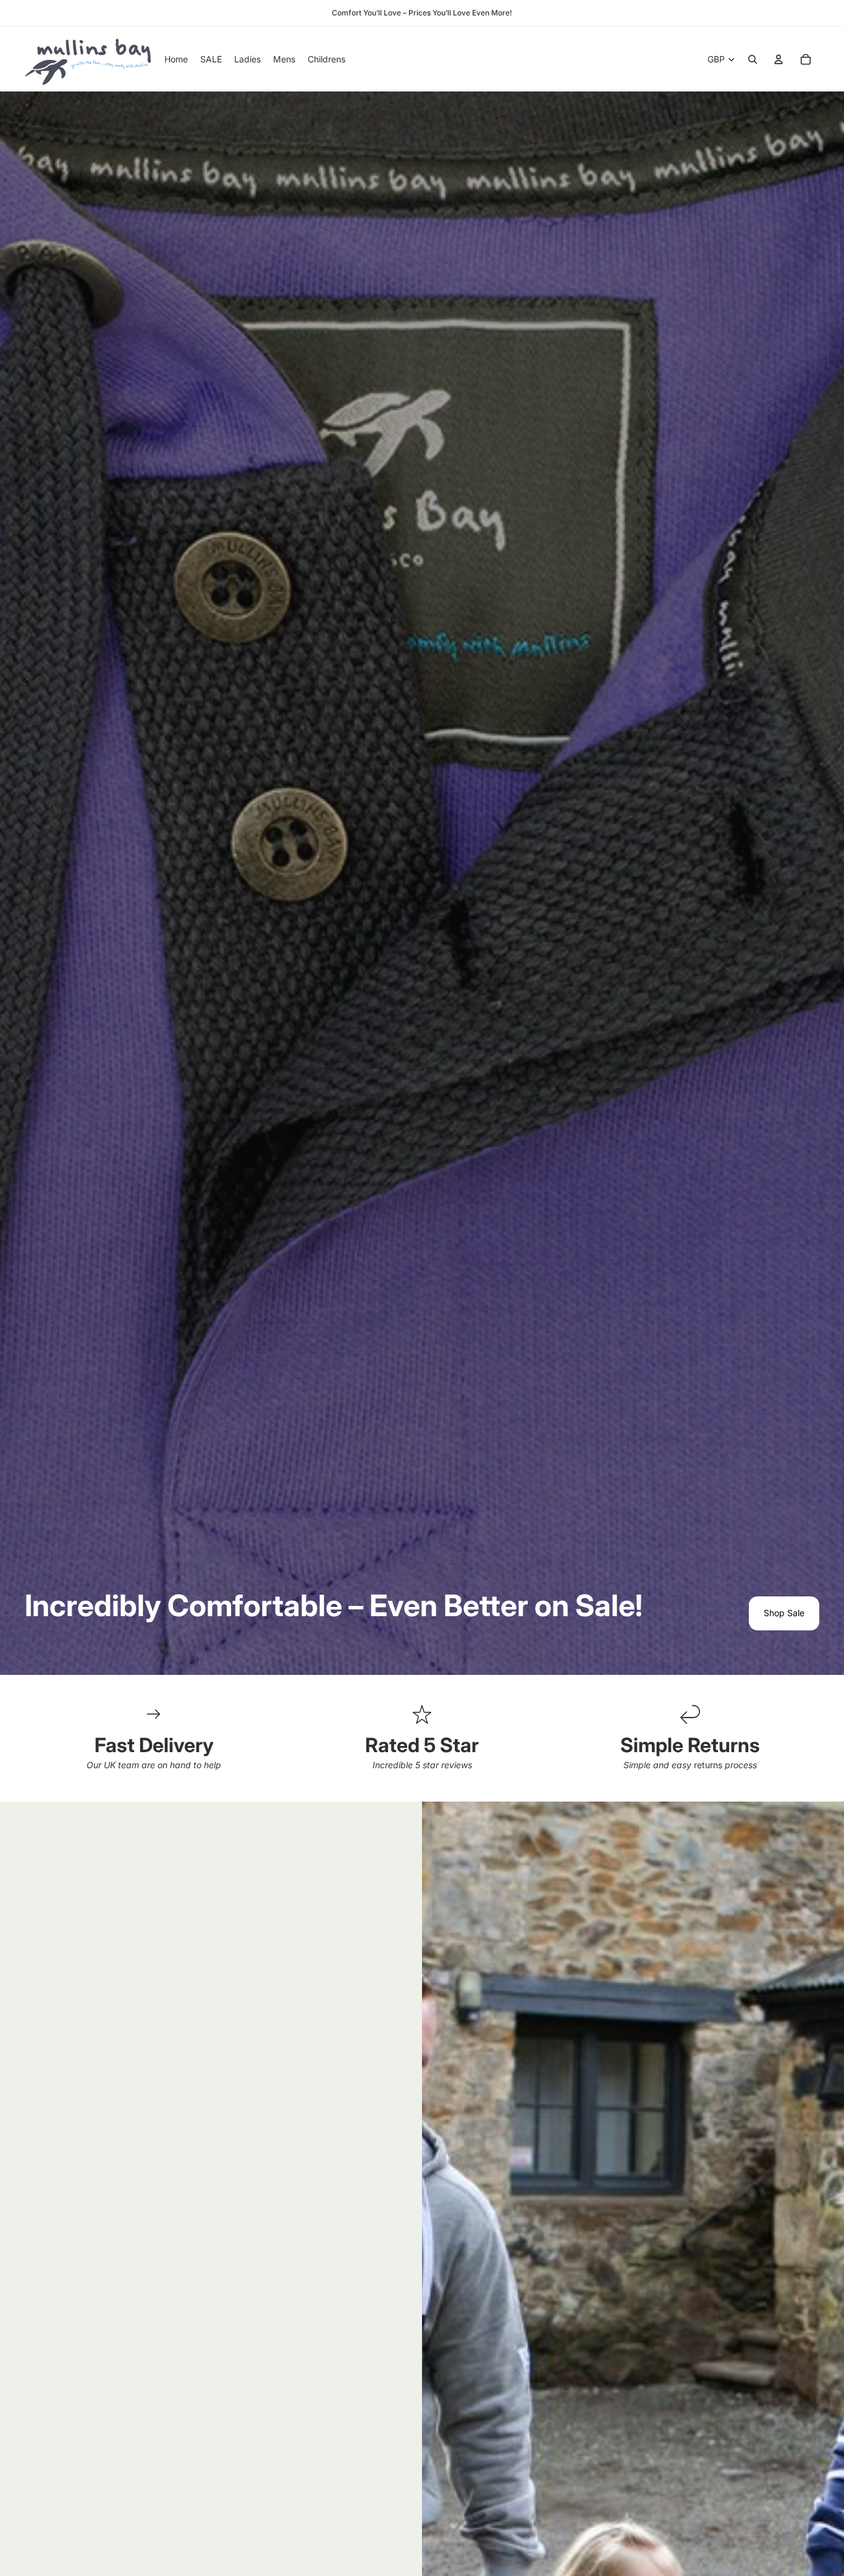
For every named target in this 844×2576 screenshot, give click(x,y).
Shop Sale (784, 1613)
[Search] (753, 59)
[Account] (779, 59)
